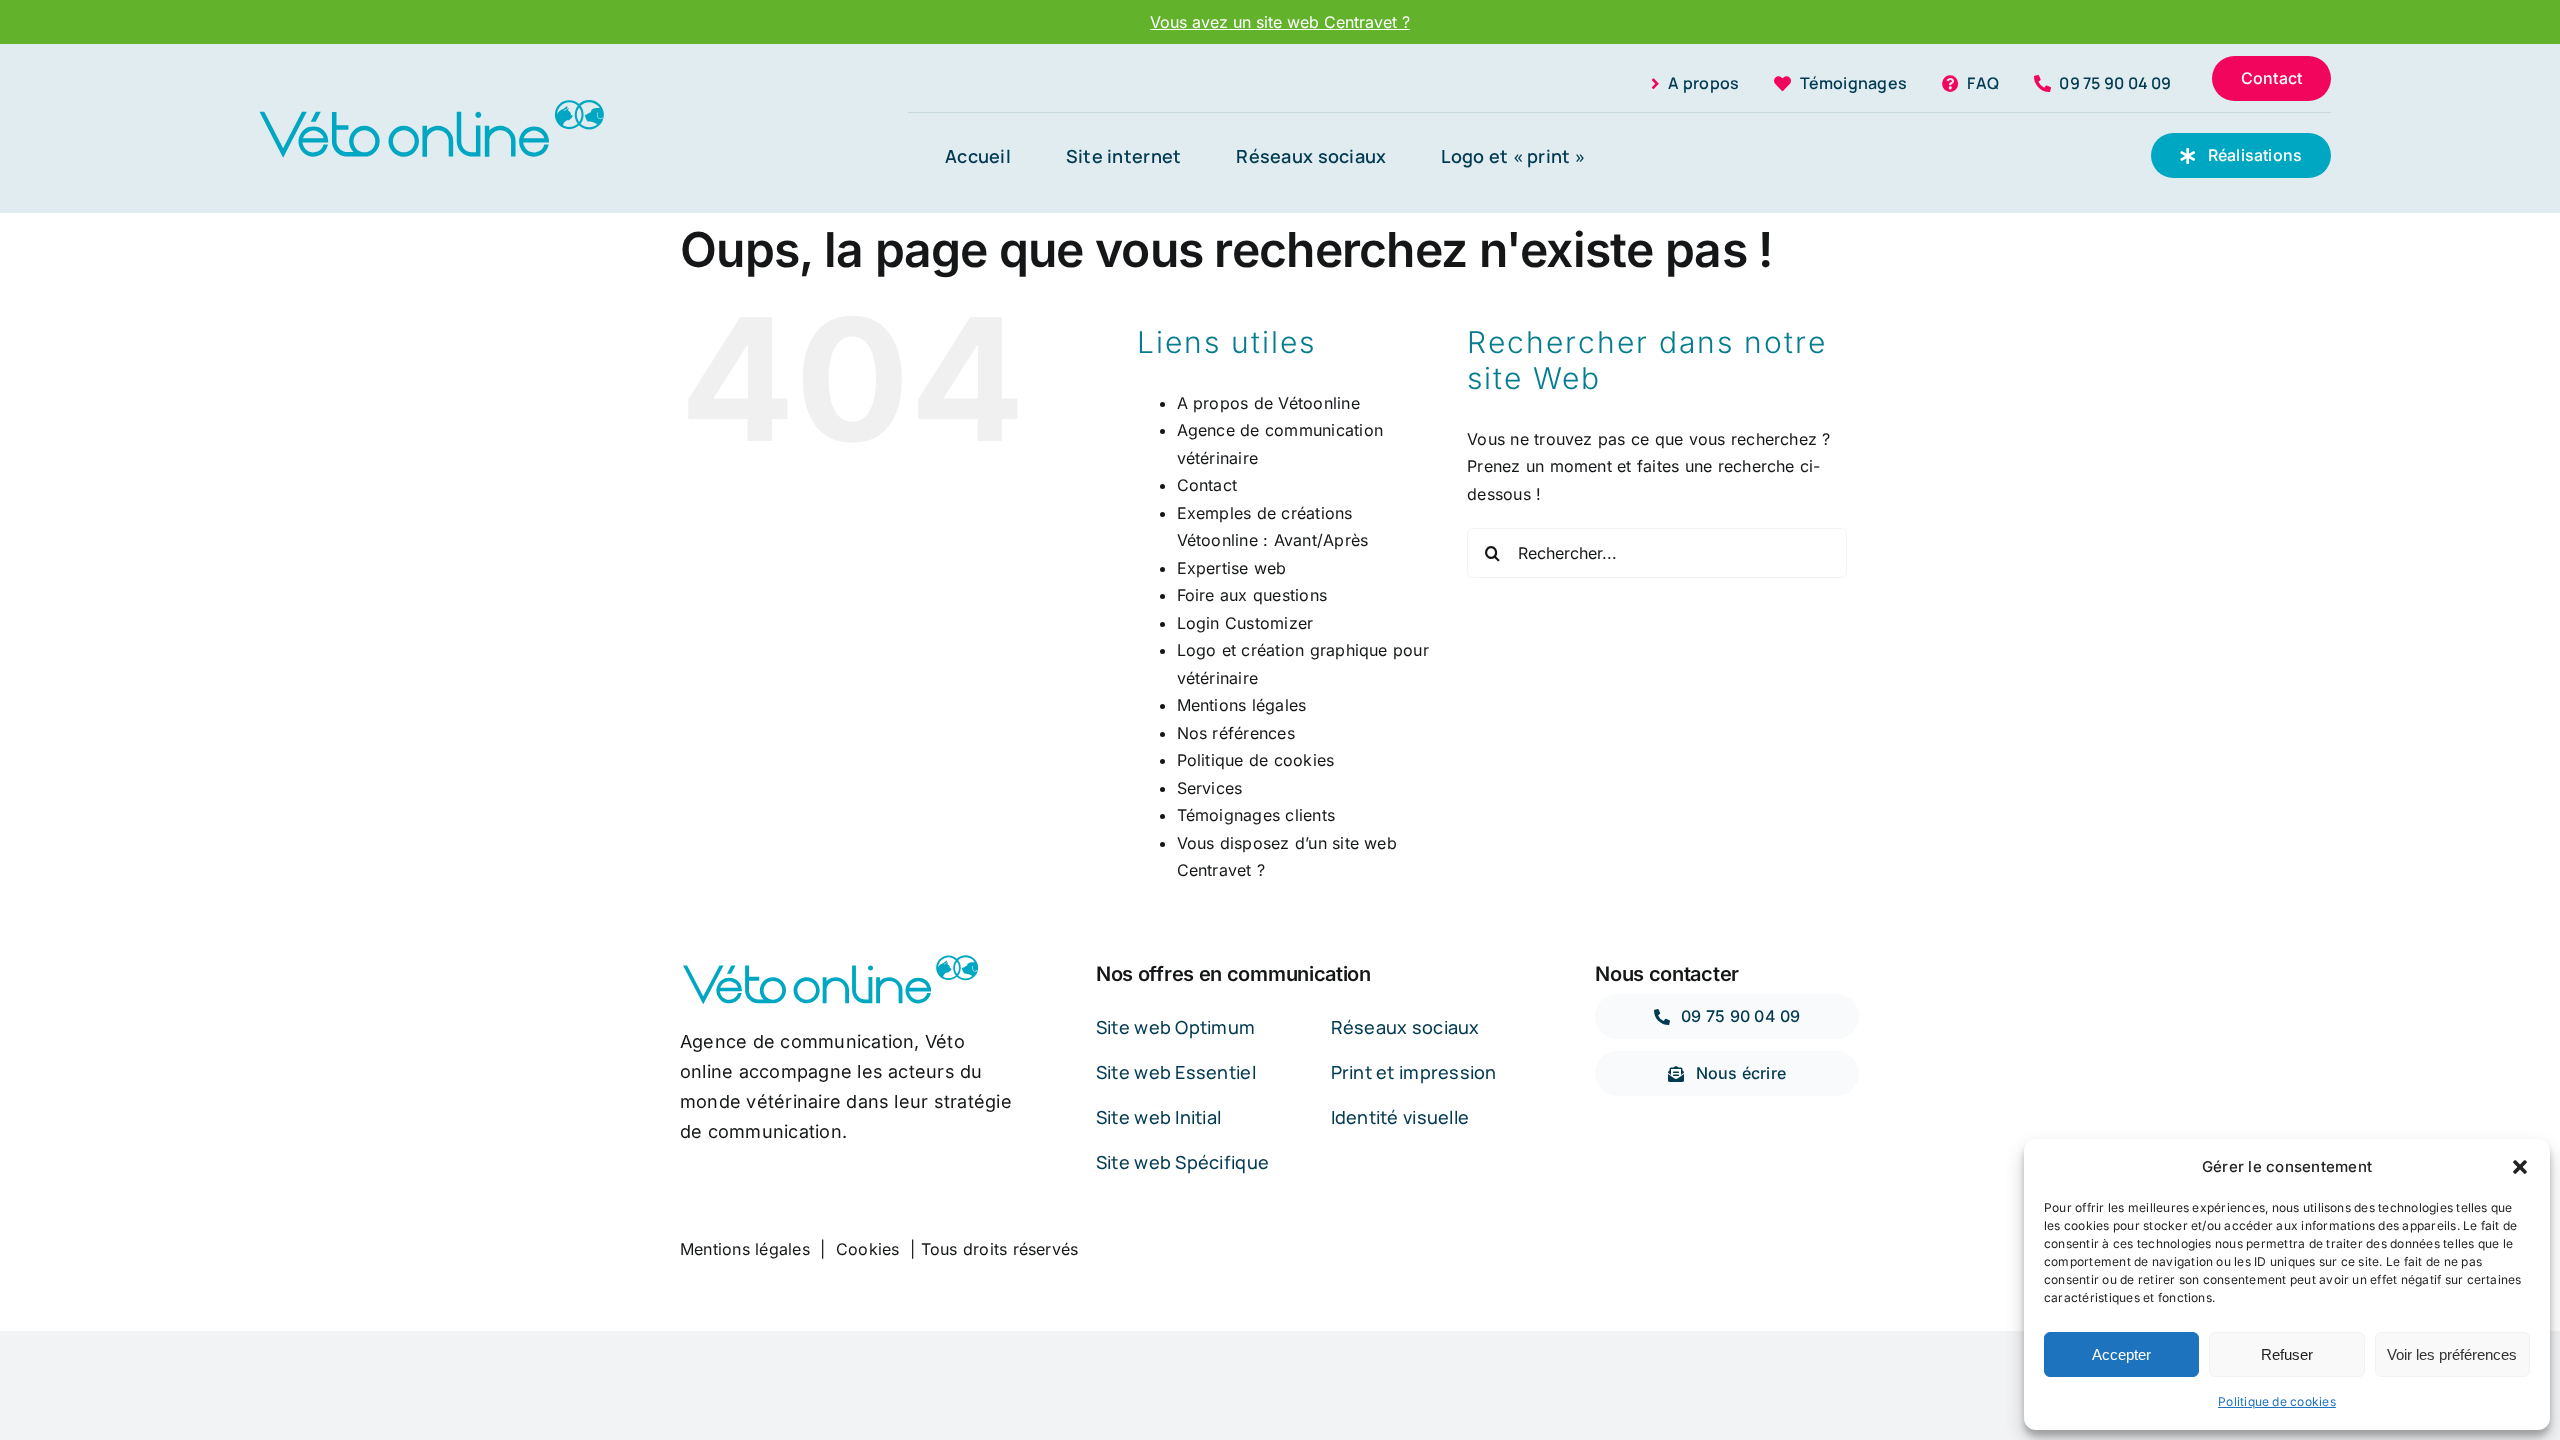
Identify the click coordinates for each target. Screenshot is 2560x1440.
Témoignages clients (1256, 815)
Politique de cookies (2277, 1401)
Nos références (1236, 733)
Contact (1207, 485)
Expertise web (1232, 568)
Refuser (2287, 1354)
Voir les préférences (2452, 1354)
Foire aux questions (1252, 595)
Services (1210, 788)
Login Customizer (1245, 623)
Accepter (2121, 1354)
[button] (2520, 1167)
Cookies (868, 1249)
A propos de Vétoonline (1268, 403)
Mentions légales (1242, 705)
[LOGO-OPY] (431, 104)
